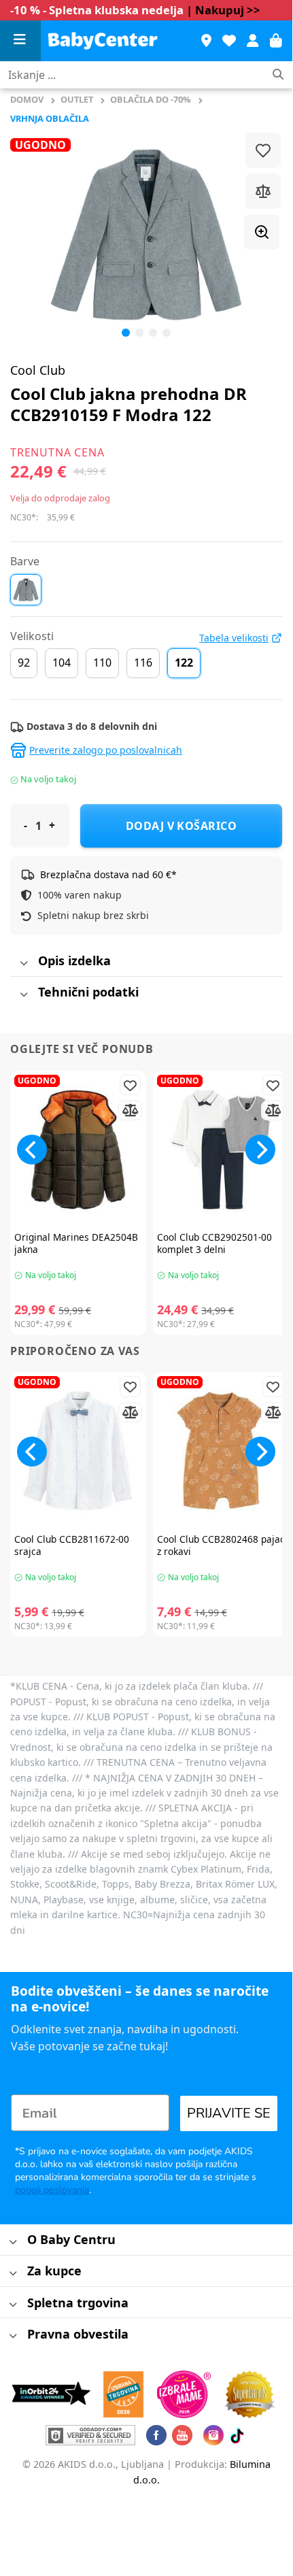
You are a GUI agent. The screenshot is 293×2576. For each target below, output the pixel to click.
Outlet (77, 99)
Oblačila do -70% (151, 99)
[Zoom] (262, 232)
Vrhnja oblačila (50, 118)
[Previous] (33, 235)
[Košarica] (276, 41)
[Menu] (20, 41)
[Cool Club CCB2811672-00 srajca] (78, 1451)
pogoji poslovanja (52, 2190)
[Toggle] (23, 964)
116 (143, 663)
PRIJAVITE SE (229, 2113)
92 (24, 663)
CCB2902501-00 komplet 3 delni (214, 1243)
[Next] (260, 1150)
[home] (114, 41)
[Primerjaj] (263, 191)
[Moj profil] (253, 41)
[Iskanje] (278, 75)
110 (102, 663)
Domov (27, 99)
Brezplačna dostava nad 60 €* (108, 874)
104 (62, 663)
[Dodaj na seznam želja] (263, 150)
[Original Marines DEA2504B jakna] (78, 1150)
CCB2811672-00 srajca (72, 1545)
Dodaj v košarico (182, 826)
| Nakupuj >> (223, 10)
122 (184, 663)
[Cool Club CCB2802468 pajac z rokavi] (221, 1451)
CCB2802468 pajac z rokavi (221, 1545)
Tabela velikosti (234, 638)
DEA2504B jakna (76, 1243)
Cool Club (38, 370)
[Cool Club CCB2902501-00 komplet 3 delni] (221, 1150)
